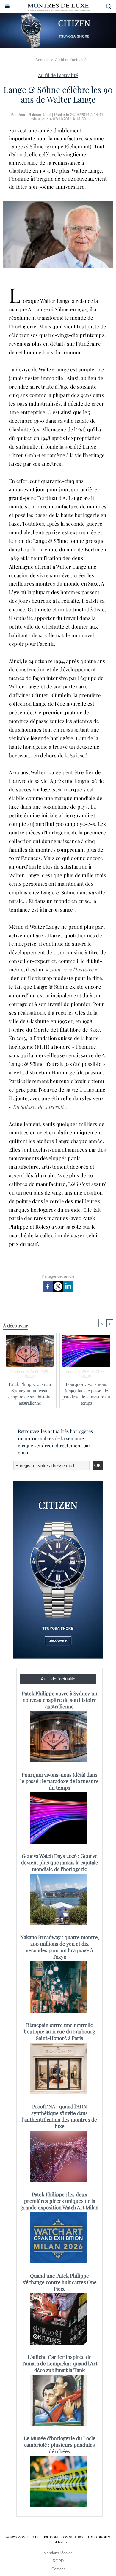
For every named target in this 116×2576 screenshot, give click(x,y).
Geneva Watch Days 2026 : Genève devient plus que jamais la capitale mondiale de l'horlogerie (60, 1862)
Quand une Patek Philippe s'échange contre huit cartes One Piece (60, 2282)
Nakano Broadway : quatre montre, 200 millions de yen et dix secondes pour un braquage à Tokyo (60, 1947)
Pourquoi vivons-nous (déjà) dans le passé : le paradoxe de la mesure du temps (86, 1393)
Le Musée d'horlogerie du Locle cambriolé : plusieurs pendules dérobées (60, 2445)
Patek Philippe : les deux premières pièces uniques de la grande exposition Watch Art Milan (59, 2201)
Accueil (42, 60)
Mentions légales (58, 2553)
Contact (58, 2569)
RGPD (58, 2561)
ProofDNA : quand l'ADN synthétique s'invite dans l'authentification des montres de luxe (59, 2116)
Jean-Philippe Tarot (34, 115)
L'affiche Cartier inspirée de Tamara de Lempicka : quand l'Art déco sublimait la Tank (60, 2363)
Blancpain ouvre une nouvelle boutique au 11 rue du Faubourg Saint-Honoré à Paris (59, 2031)
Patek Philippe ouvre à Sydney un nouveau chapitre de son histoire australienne (30, 1393)
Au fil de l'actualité (71, 60)
